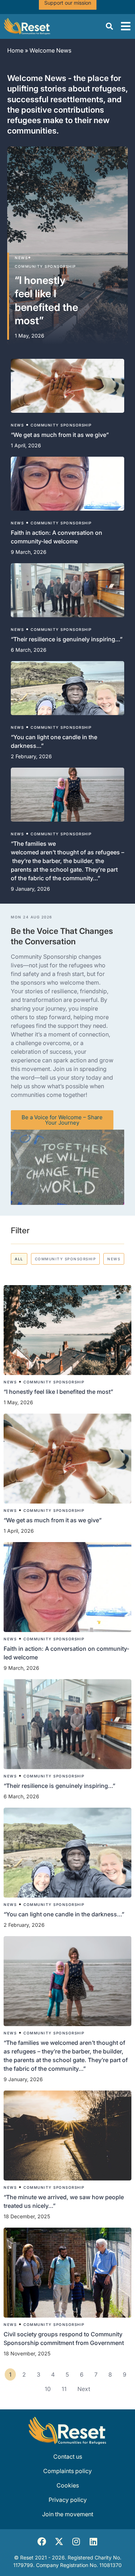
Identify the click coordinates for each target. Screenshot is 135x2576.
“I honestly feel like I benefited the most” (59, 1392)
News (21, 258)
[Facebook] (42, 2541)
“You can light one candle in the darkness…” (64, 1914)
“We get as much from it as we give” (53, 1520)
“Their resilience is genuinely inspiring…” (59, 1786)
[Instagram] (76, 2541)
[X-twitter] (59, 2541)
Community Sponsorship (45, 266)
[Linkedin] (94, 2541)
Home (15, 50)
